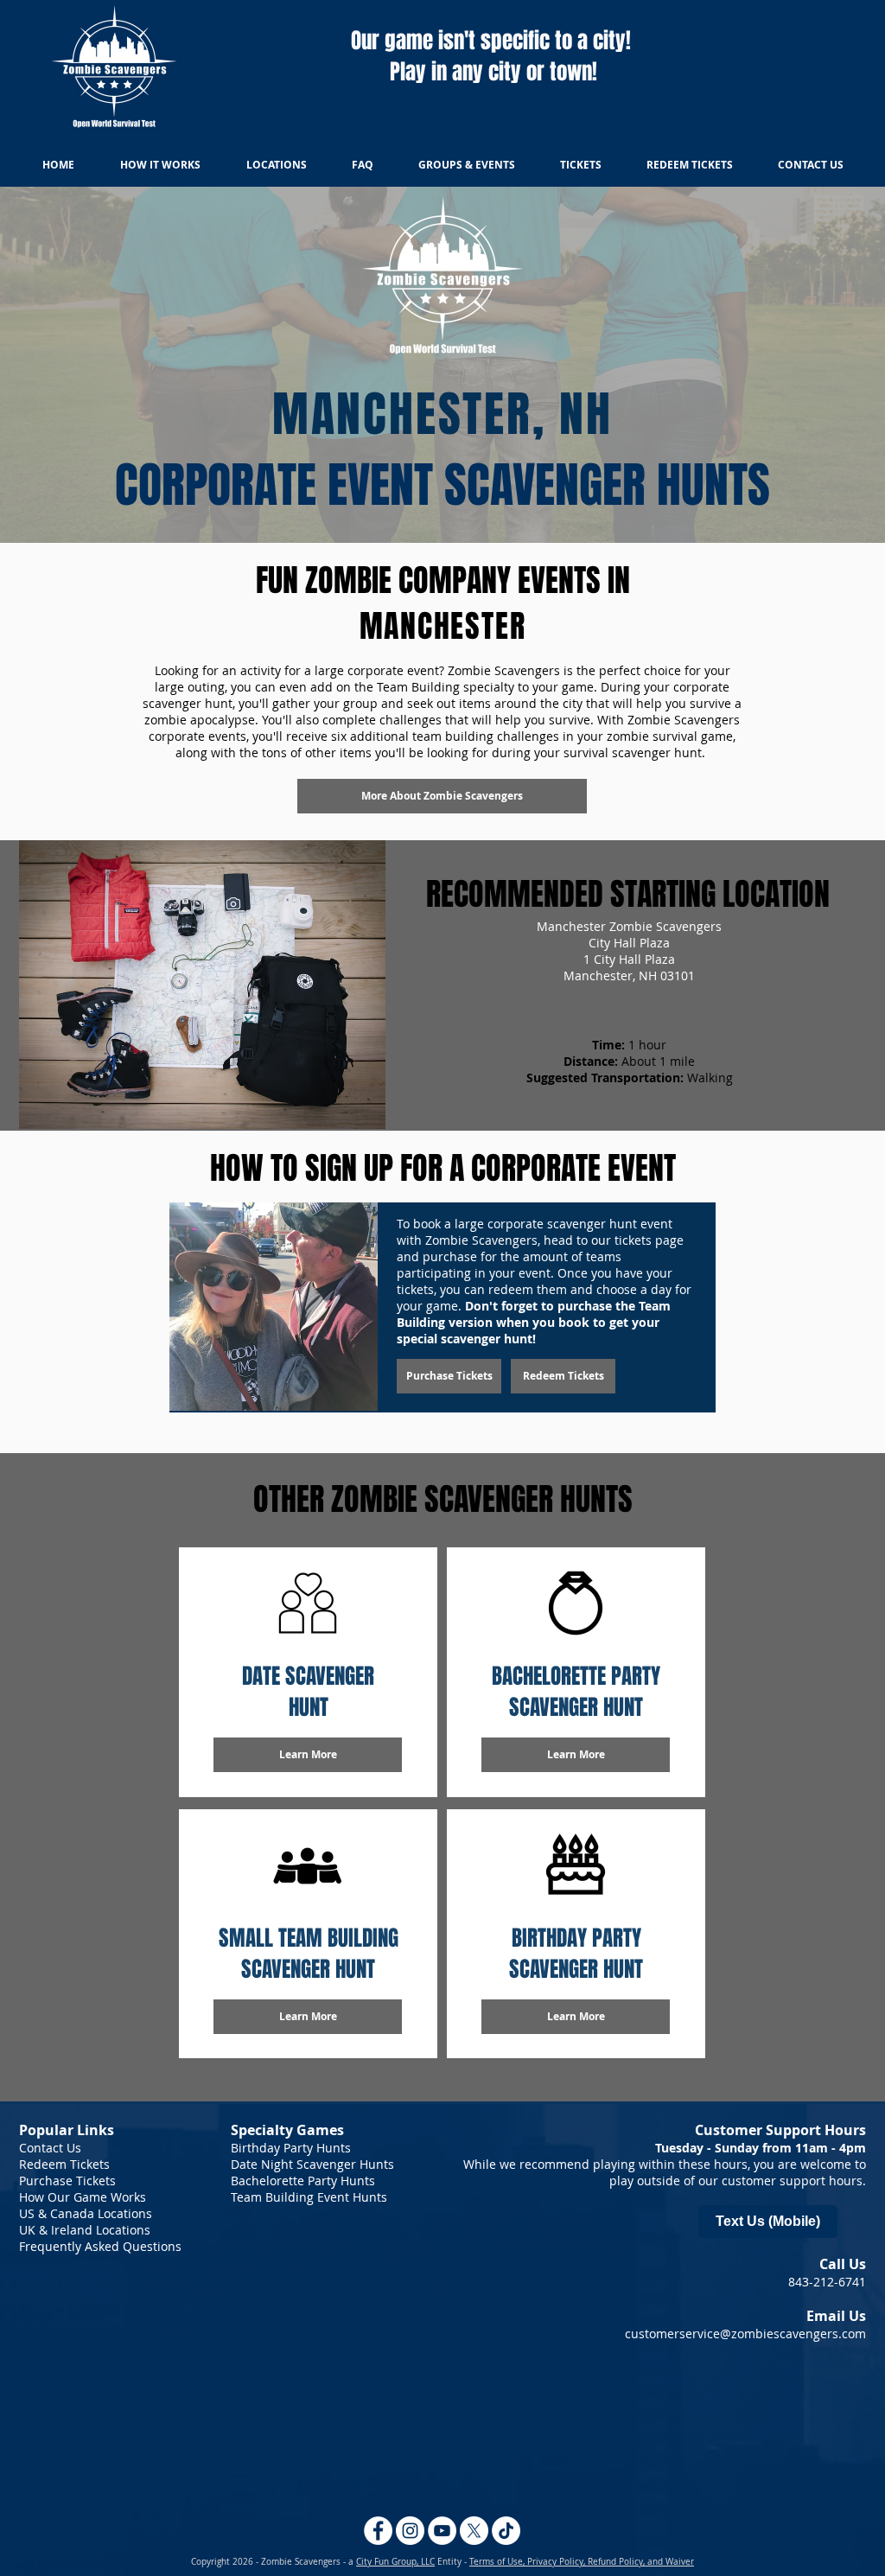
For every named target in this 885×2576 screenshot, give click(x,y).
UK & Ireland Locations (85, 2230)
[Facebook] (378, 2531)
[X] (474, 2531)
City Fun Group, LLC (395, 2562)
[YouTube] (442, 2531)
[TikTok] (506, 2531)
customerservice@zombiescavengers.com (745, 2334)
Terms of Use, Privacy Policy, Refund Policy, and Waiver (582, 2562)
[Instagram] (410, 2531)
